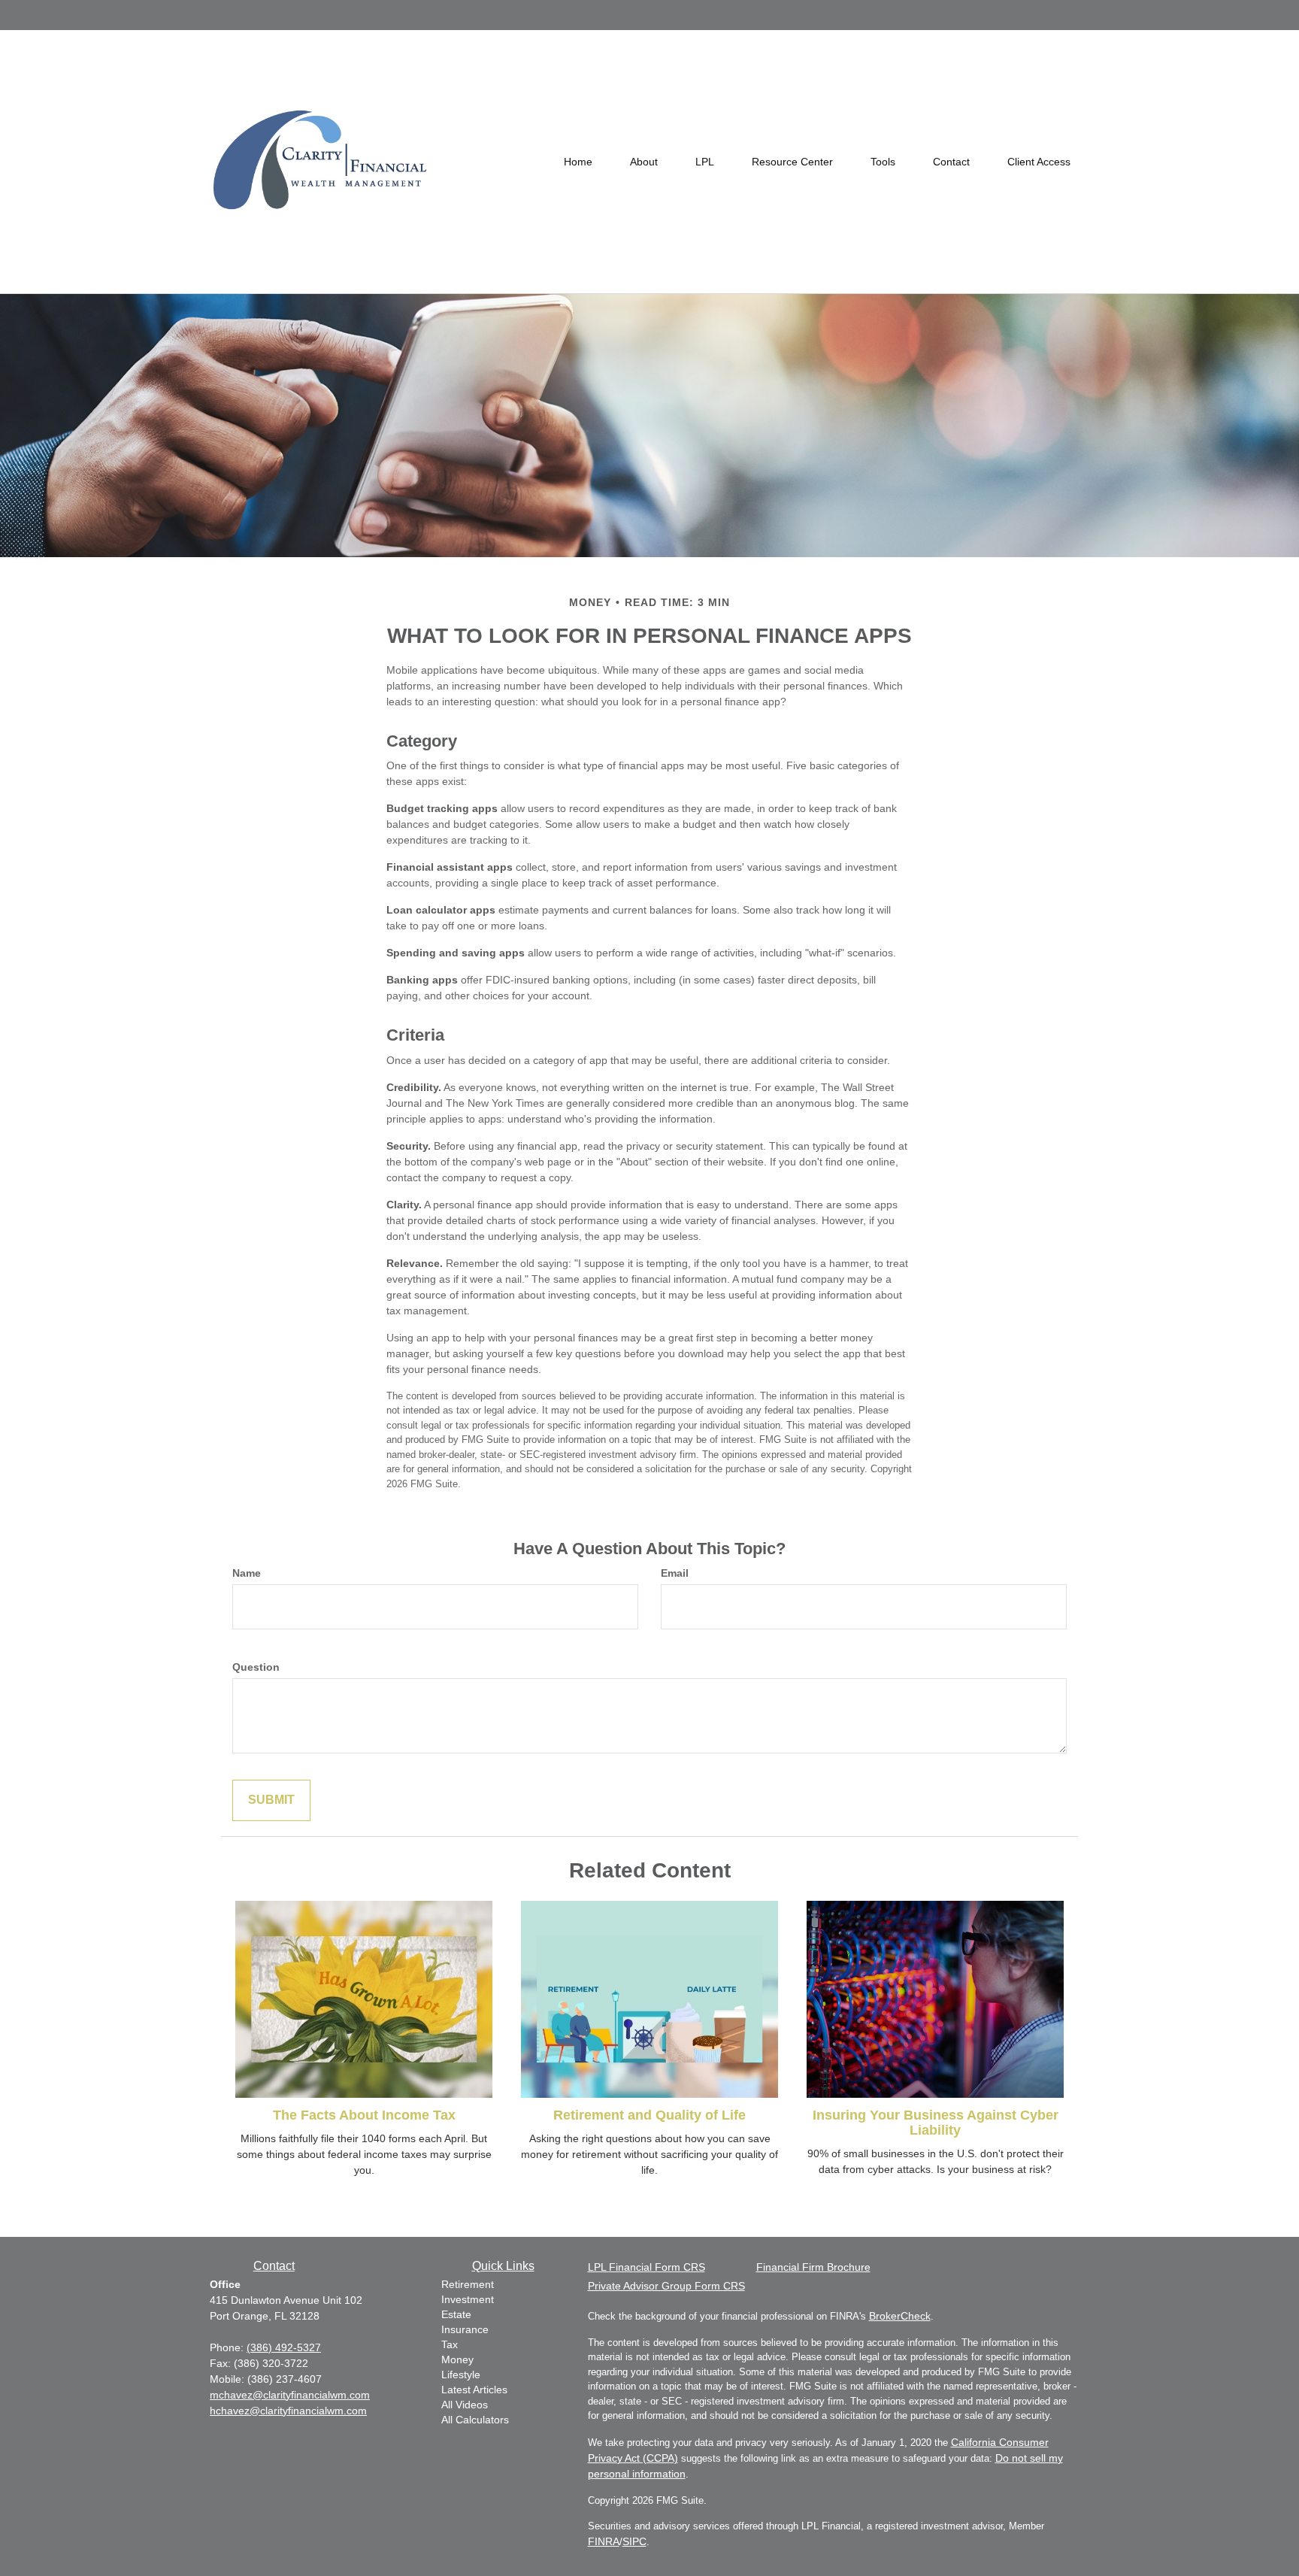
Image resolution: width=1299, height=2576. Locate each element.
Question (256, 1667)
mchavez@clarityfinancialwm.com (290, 2395)
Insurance (465, 2329)
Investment (468, 2299)
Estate (456, 2314)
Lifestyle (461, 2374)
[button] (644, 162)
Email (675, 1573)
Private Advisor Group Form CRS (666, 2286)
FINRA (604, 2541)
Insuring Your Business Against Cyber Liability (936, 2123)
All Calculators (475, 2420)
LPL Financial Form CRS (646, 2267)
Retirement (468, 2284)
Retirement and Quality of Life (649, 2115)
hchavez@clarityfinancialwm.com (288, 2411)
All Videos (465, 2405)
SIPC (634, 2541)
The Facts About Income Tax (364, 2115)
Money (457, 2359)
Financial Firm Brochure (813, 2267)
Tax (450, 2344)
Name (247, 1573)
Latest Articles (474, 2390)
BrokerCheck (900, 2316)
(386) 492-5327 (284, 2347)
